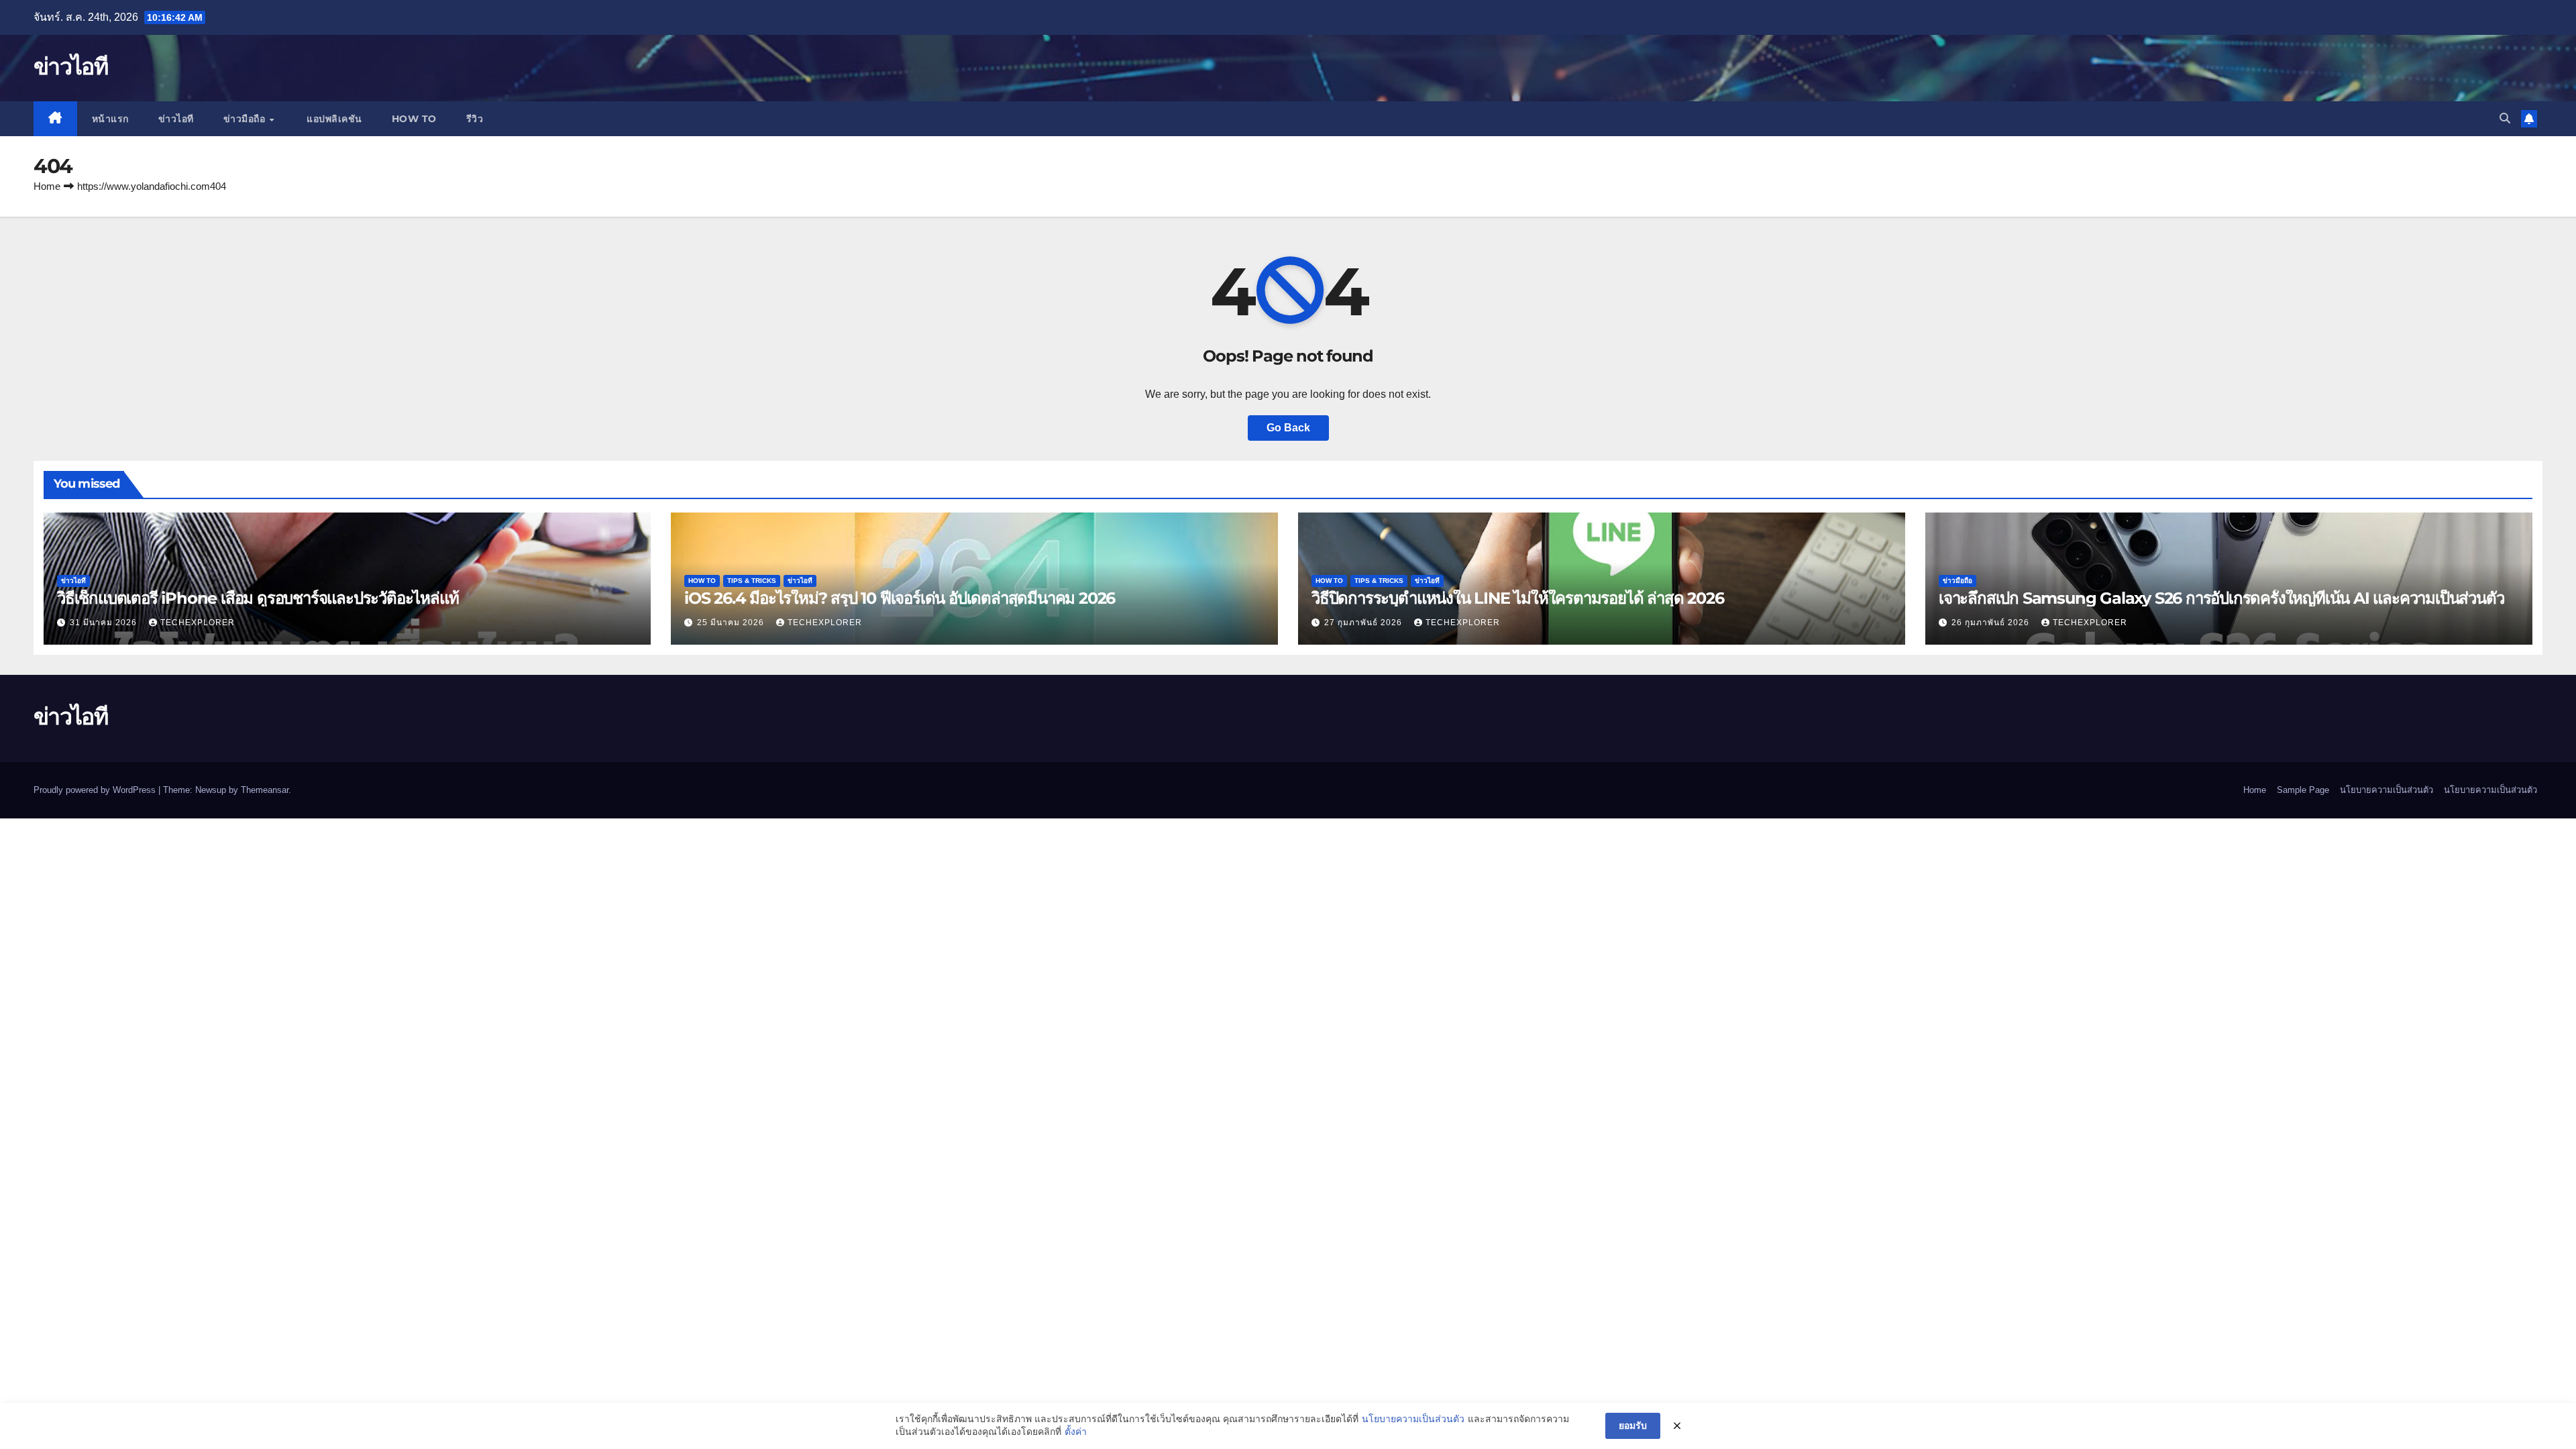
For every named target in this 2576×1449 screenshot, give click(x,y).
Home (47, 186)
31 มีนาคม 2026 (105, 623)
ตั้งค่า (1076, 1432)
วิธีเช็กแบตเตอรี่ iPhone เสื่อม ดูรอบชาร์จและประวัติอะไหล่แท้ (258, 598)
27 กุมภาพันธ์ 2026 (1364, 623)
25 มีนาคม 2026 (732, 623)
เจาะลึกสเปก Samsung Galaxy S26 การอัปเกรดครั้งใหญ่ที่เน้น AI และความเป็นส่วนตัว (2221, 598)
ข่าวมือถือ (246, 119)
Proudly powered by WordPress (96, 790)
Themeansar (265, 790)
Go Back (1288, 428)
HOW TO (414, 119)
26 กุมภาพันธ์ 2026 (1992, 623)
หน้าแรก (110, 119)
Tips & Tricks (752, 581)
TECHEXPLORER (198, 623)
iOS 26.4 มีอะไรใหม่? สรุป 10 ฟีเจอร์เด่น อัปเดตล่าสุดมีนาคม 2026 (900, 598)
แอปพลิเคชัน (333, 119)
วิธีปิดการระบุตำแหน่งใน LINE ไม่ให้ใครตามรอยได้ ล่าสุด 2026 (1517, 598)
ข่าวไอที (70, 66)
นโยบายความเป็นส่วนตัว (2386, 790)
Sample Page (2303, 790)
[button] (2505, 118)
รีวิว (475, 119)
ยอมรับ (1633, 1426)
